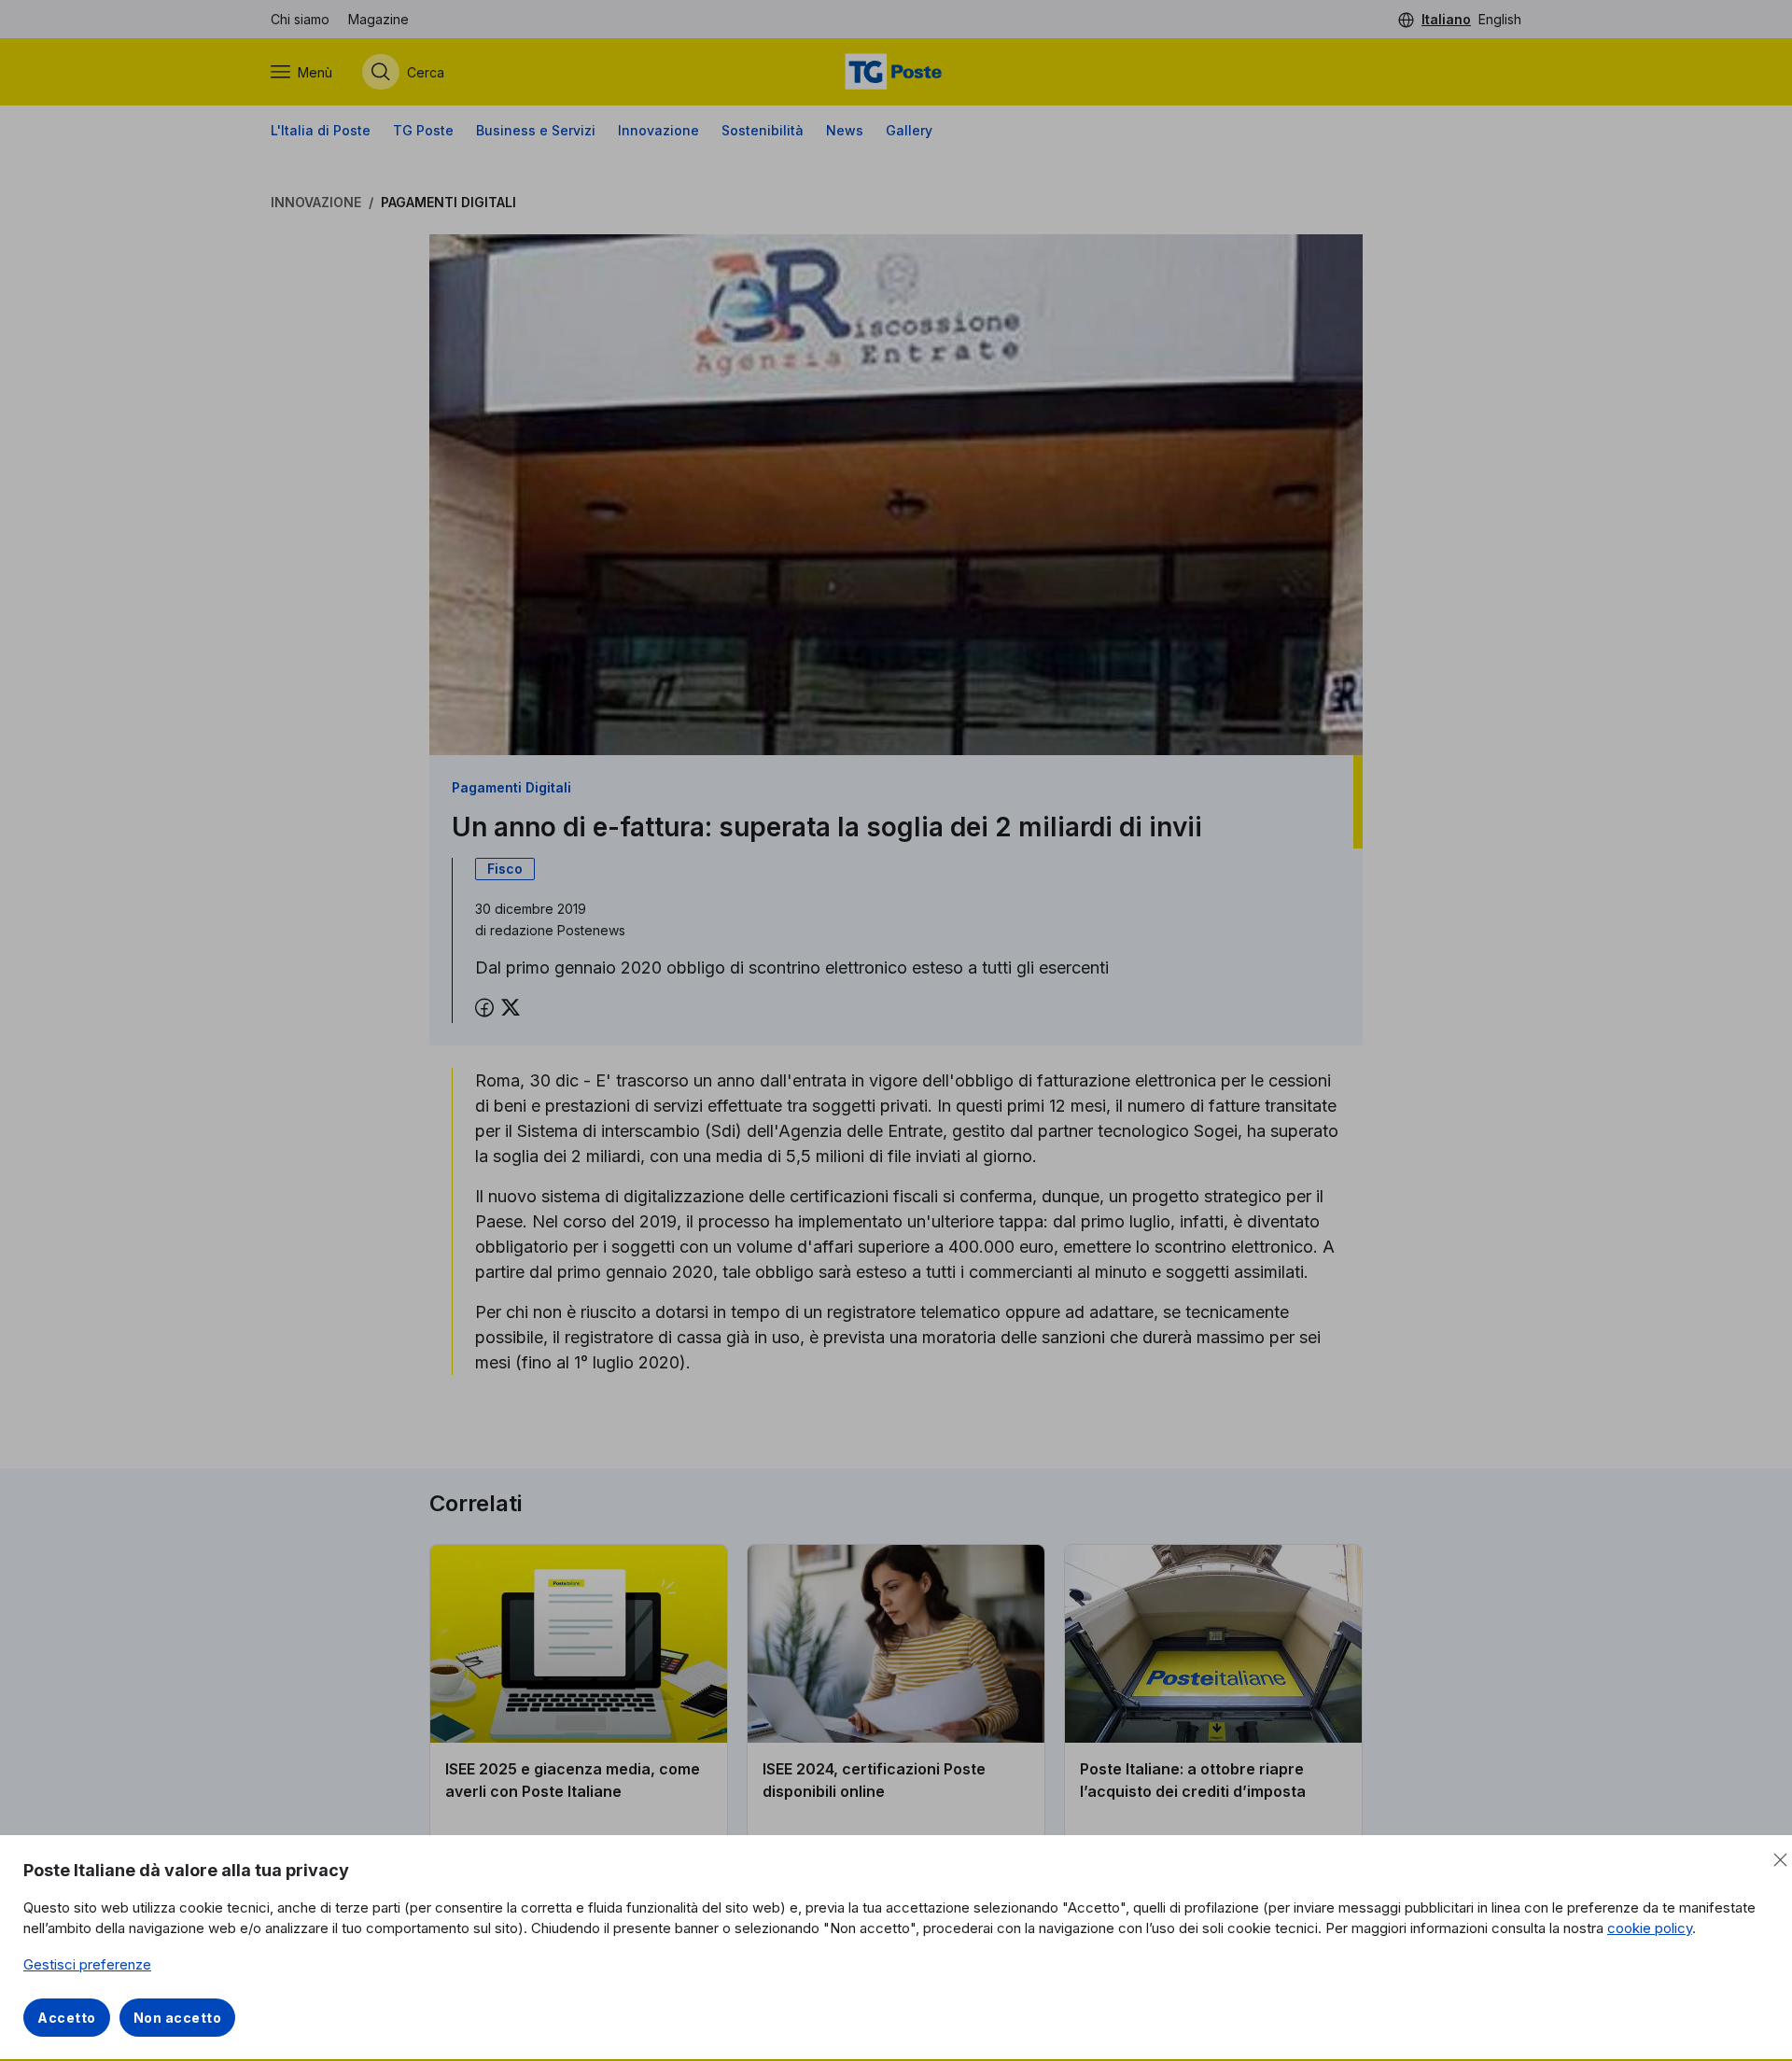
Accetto (67, 2018)
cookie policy (1650, 1928)
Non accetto (178, 2018)
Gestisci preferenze (87, 1964)
